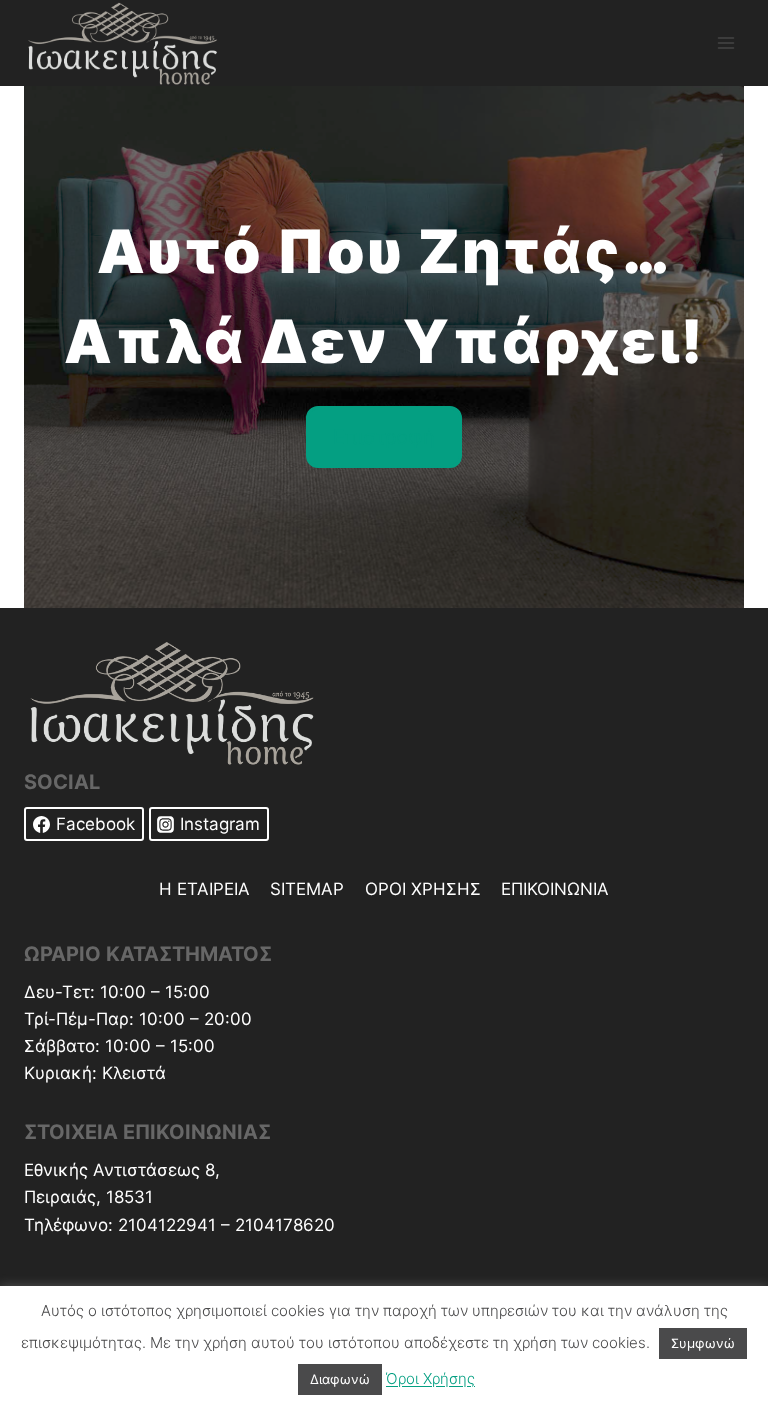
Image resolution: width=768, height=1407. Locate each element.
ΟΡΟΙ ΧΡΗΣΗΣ (423, 889)
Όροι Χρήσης (430, 1378)
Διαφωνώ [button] (340, 1379)
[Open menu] (725, 42)
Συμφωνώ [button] (703, 1343)
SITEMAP (307, 889)
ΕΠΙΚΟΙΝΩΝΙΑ (555, 889)
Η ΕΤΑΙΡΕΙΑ (204, 889)
